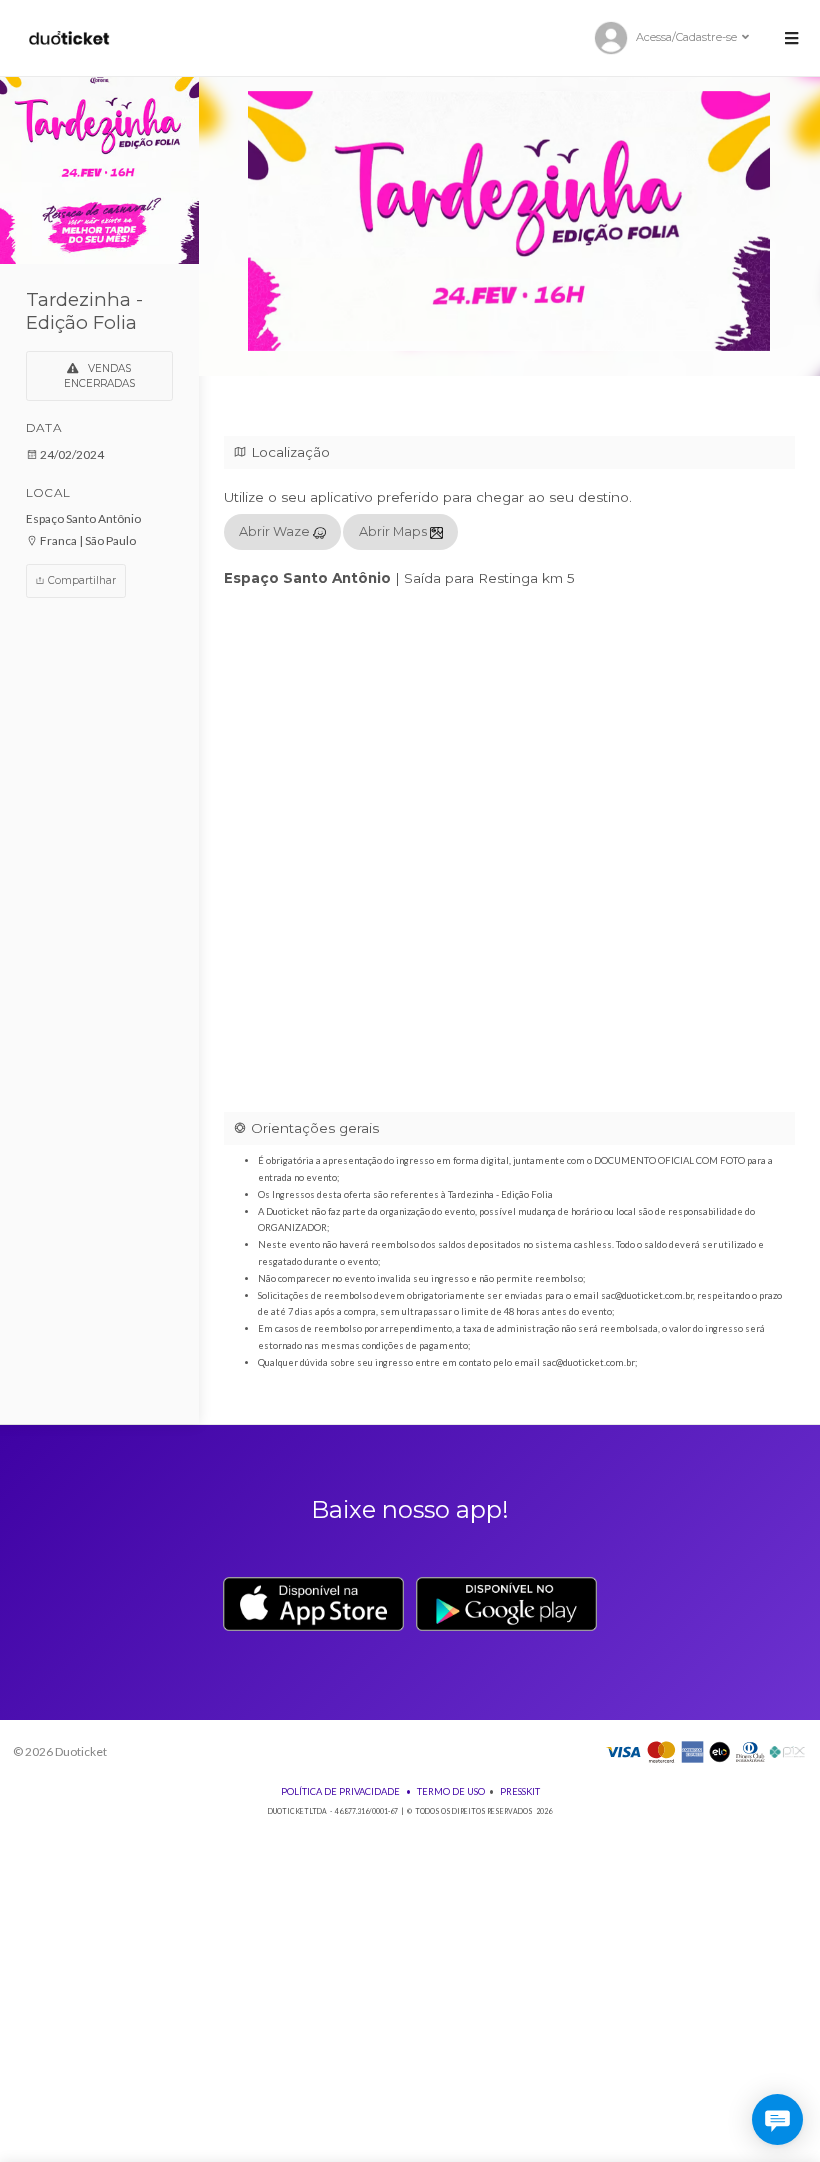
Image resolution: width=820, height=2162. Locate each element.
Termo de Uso (451, 1791)
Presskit (520, 1791)
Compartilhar (80, 580)
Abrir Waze (276, 531)
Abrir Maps (394, 531)
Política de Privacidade (340, 1791)
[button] (791, 38)
